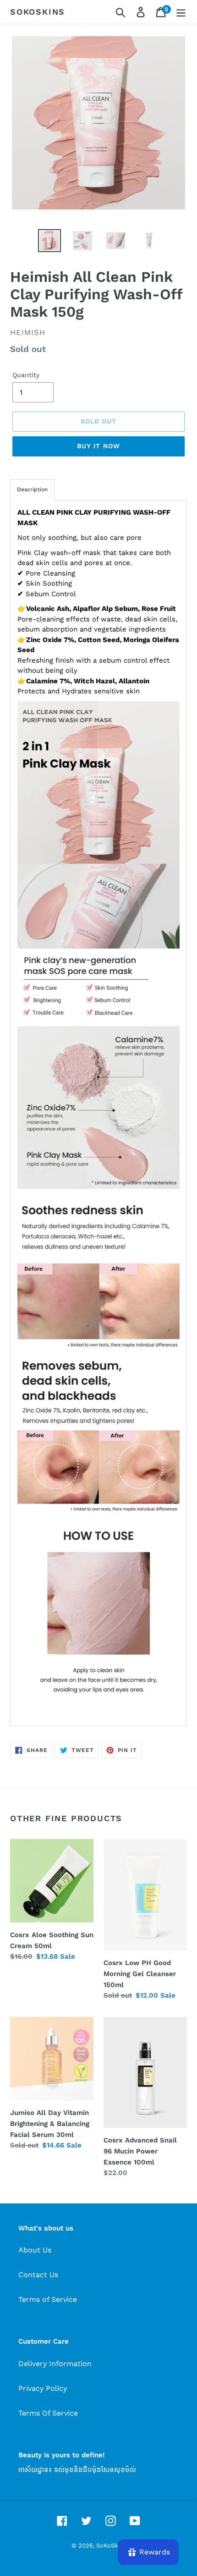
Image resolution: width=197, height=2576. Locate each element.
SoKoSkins (38, 12)
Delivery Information (55, 2364)
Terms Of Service (48, 2413)
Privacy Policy (43, 2388)
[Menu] (181, 12)
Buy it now (98, 446)
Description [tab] (32, 489)
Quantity (26, 375)
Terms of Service (48, 2299)
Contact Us (38, 2275)
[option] (49, 241)
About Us (35, 2250)
